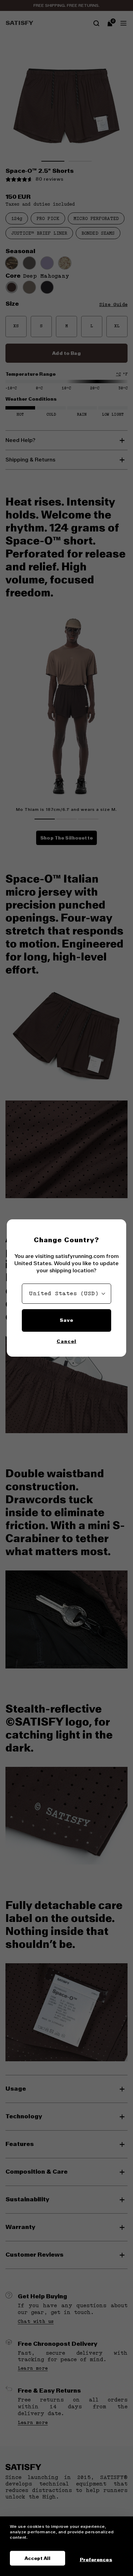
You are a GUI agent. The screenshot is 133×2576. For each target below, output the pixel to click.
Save (66, 1320)
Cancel (66, 1341)
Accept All (38, 2558)
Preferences (96, 2559)
